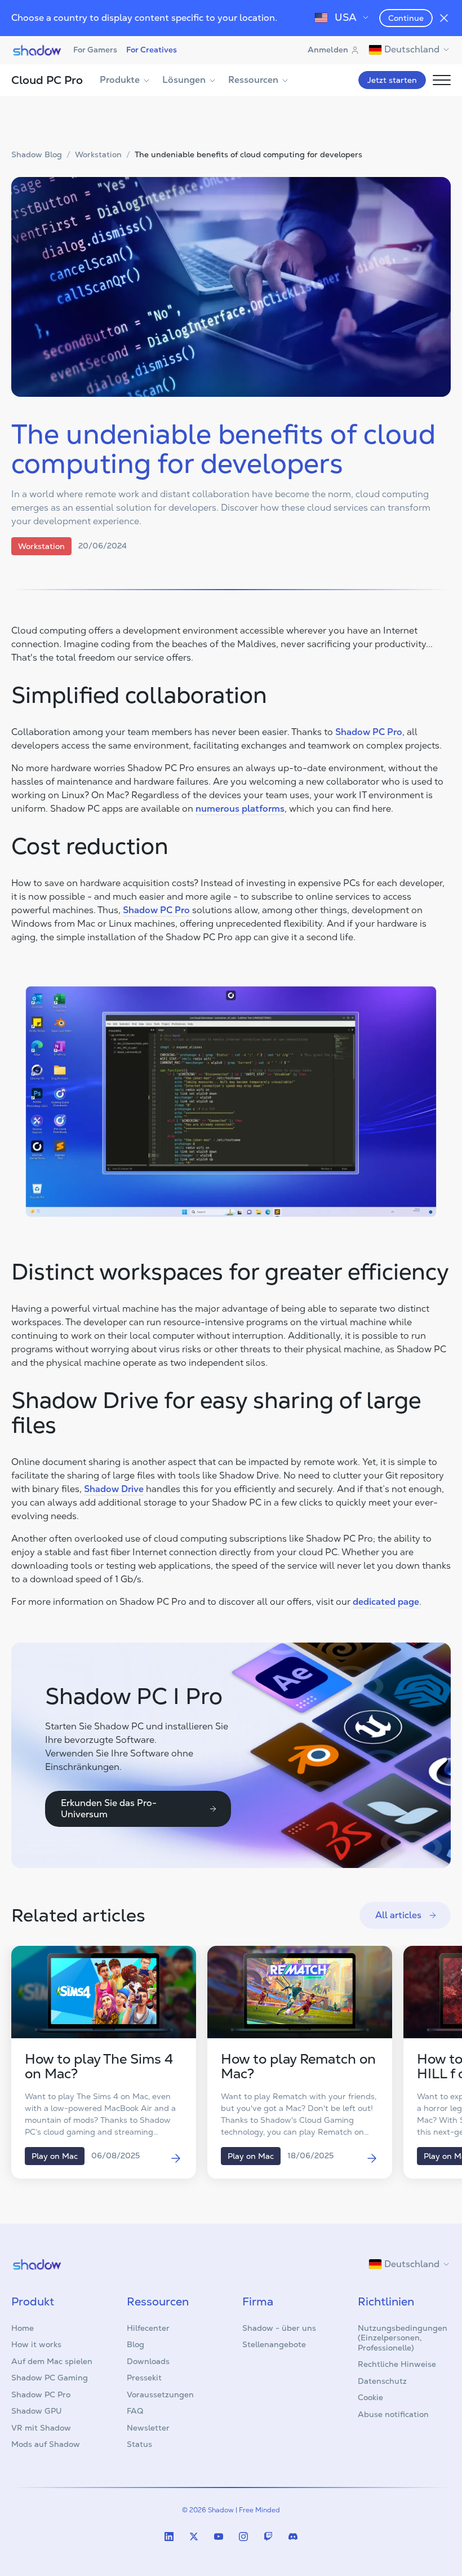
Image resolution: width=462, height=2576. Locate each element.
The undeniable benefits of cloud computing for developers (248, 155)
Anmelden (328, 50)
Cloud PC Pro (47, 80)
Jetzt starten (392, 80)
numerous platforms (240, 809)
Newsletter (148, 2428)
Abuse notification (393, 2414)
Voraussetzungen (160, 2394)
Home (23, 2328)
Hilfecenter (148, 2328)
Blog (136, 2344)
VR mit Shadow (41, 2428)
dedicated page (386, 1602)
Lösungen (184, 80)
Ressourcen (253, 80)
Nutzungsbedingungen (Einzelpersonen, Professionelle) (403, 2338)
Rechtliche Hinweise (397, 2364)
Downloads (148, 2361)
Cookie (370, 2397)
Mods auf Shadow (46, 2444)
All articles (398, 1915)
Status (139, 2444)
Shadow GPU (37, 2411)
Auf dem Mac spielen (52, 2361)
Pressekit (144, 2378)
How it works (36, 2344)
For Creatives (152, 50)
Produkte (120, 80)
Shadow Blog (37, 155)
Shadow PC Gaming (50, 2378)
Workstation (98, 155)
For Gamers (95, 50)
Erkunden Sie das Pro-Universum (109, 1809)
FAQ (135, 2411)
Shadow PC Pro (369, 732)
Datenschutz (382, 2381)
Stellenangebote (274, 2344)
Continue (406, 18)
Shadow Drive (114, 1489)
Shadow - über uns (279, 2328)
